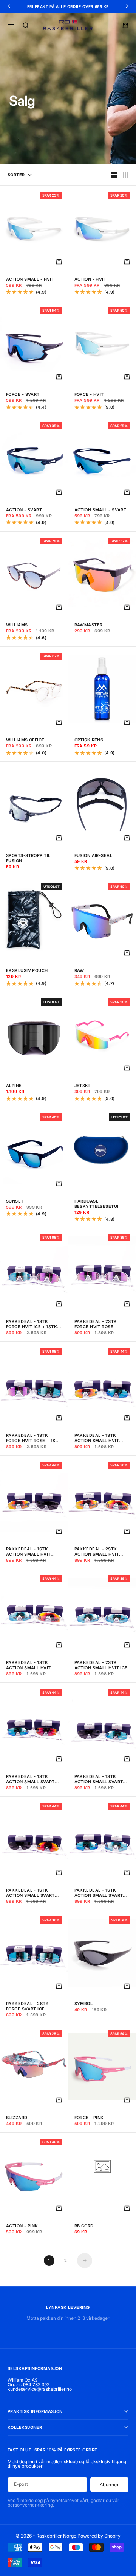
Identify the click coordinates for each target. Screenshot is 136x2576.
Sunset (15, 1201)
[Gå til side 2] (85, 2261)
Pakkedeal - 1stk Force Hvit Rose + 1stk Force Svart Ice (34, 1438)
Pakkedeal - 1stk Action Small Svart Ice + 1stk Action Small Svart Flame (30, 1779)
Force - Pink (89, 2118)
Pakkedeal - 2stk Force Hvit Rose (96, 1324)
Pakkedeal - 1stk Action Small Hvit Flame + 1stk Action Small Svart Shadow (32, 1552)
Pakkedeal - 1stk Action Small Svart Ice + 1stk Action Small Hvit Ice (99, 1893)
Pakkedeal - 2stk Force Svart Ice (27, 2006)
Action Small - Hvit (30, 279)
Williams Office (25, 740)
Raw (79, 970)
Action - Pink (22, 2226)
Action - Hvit (90, 279)
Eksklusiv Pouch (27, 970)
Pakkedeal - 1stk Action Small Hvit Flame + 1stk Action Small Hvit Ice (31, 1665)
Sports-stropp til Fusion (28, 858)
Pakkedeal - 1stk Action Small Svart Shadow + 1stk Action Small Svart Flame (33, 1893)
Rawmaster (89, 625)
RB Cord (84, 2226)
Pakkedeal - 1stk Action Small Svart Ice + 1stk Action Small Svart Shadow (100, 1779)
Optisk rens (89, 740)
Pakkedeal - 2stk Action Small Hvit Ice (101, 1665)
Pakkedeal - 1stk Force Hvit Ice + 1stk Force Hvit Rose (32, 1324)
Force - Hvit (89, 394)
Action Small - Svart (100, 510)
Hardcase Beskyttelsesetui (97, 1204)
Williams (17, 625)
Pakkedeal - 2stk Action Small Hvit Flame (97, 1552)
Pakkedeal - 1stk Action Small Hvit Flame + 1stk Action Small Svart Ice (99, 1438)
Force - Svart (23, 394)
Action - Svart (24, 510)
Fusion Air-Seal (93, 855)
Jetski (82, 1086)
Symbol (84, 2004)
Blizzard (17, 2118)
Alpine (14, 1086)
